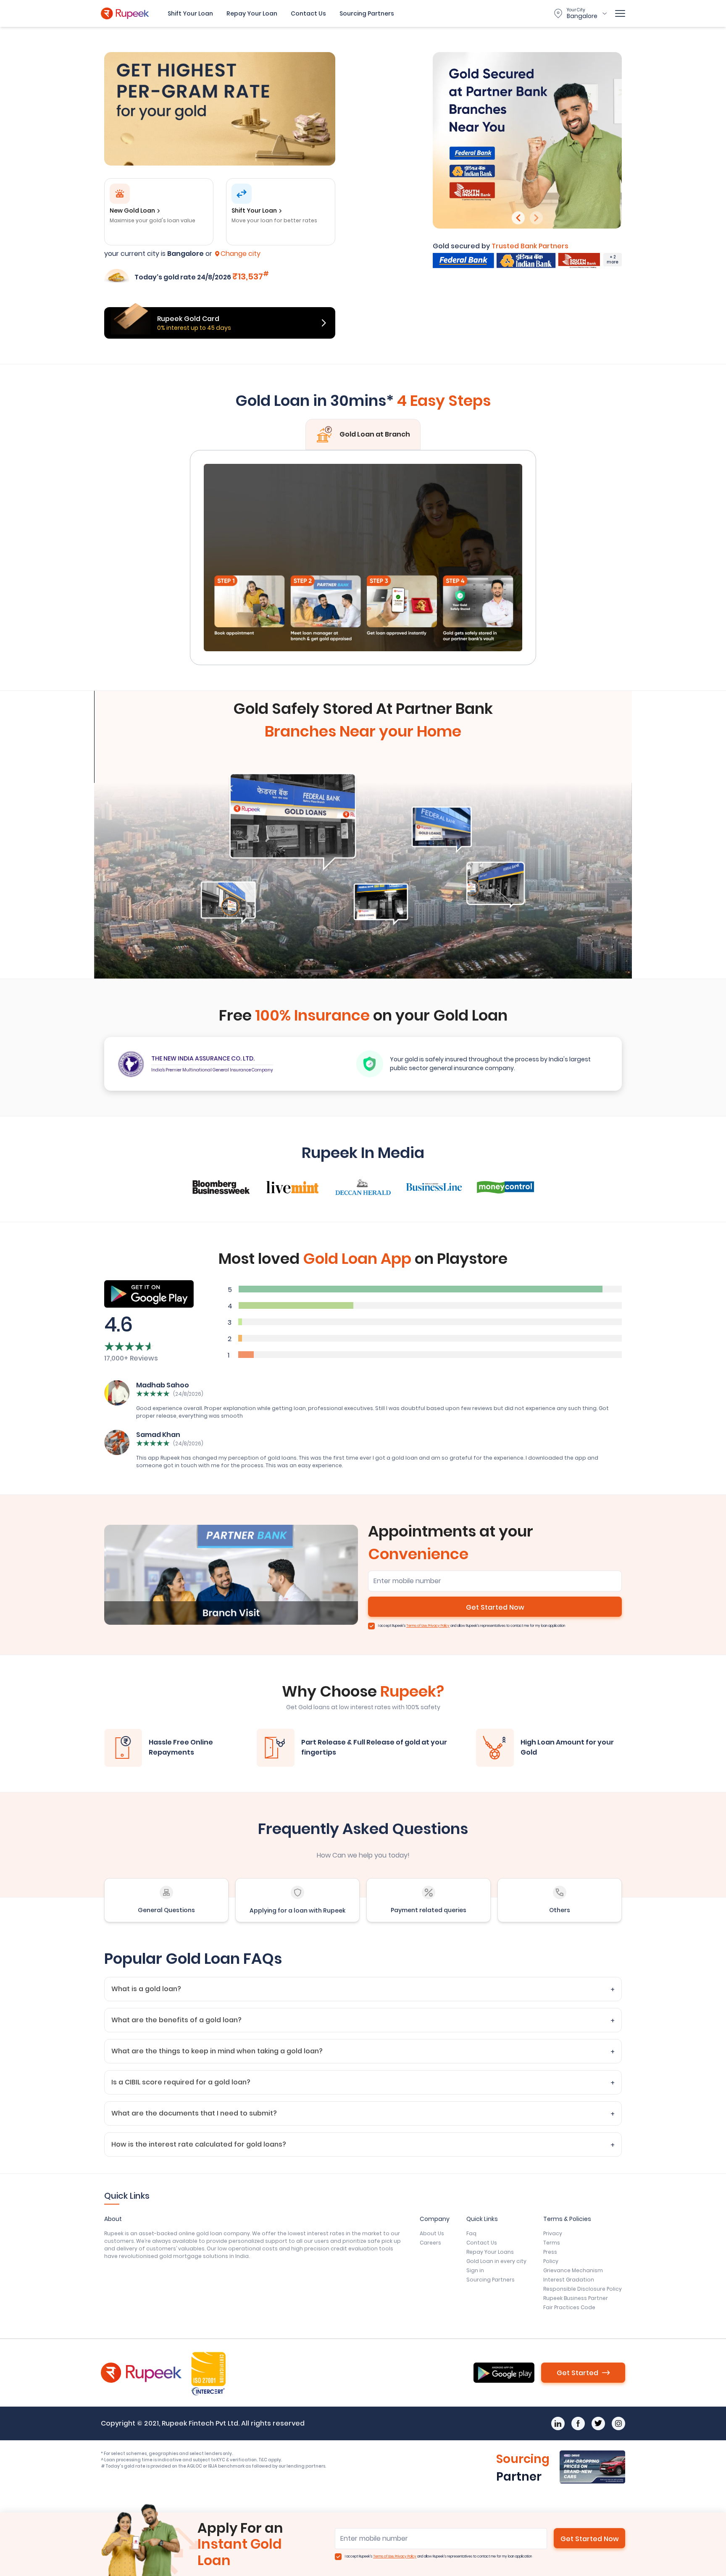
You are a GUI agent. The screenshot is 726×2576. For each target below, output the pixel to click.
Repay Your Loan (252, 13)
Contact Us (308, 13)
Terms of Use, (417, 1626)
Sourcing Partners (367, 13)
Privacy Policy (439, 1626)
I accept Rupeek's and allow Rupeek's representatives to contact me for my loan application (472, 1626)
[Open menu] (620, 13)
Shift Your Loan (190, 13)
